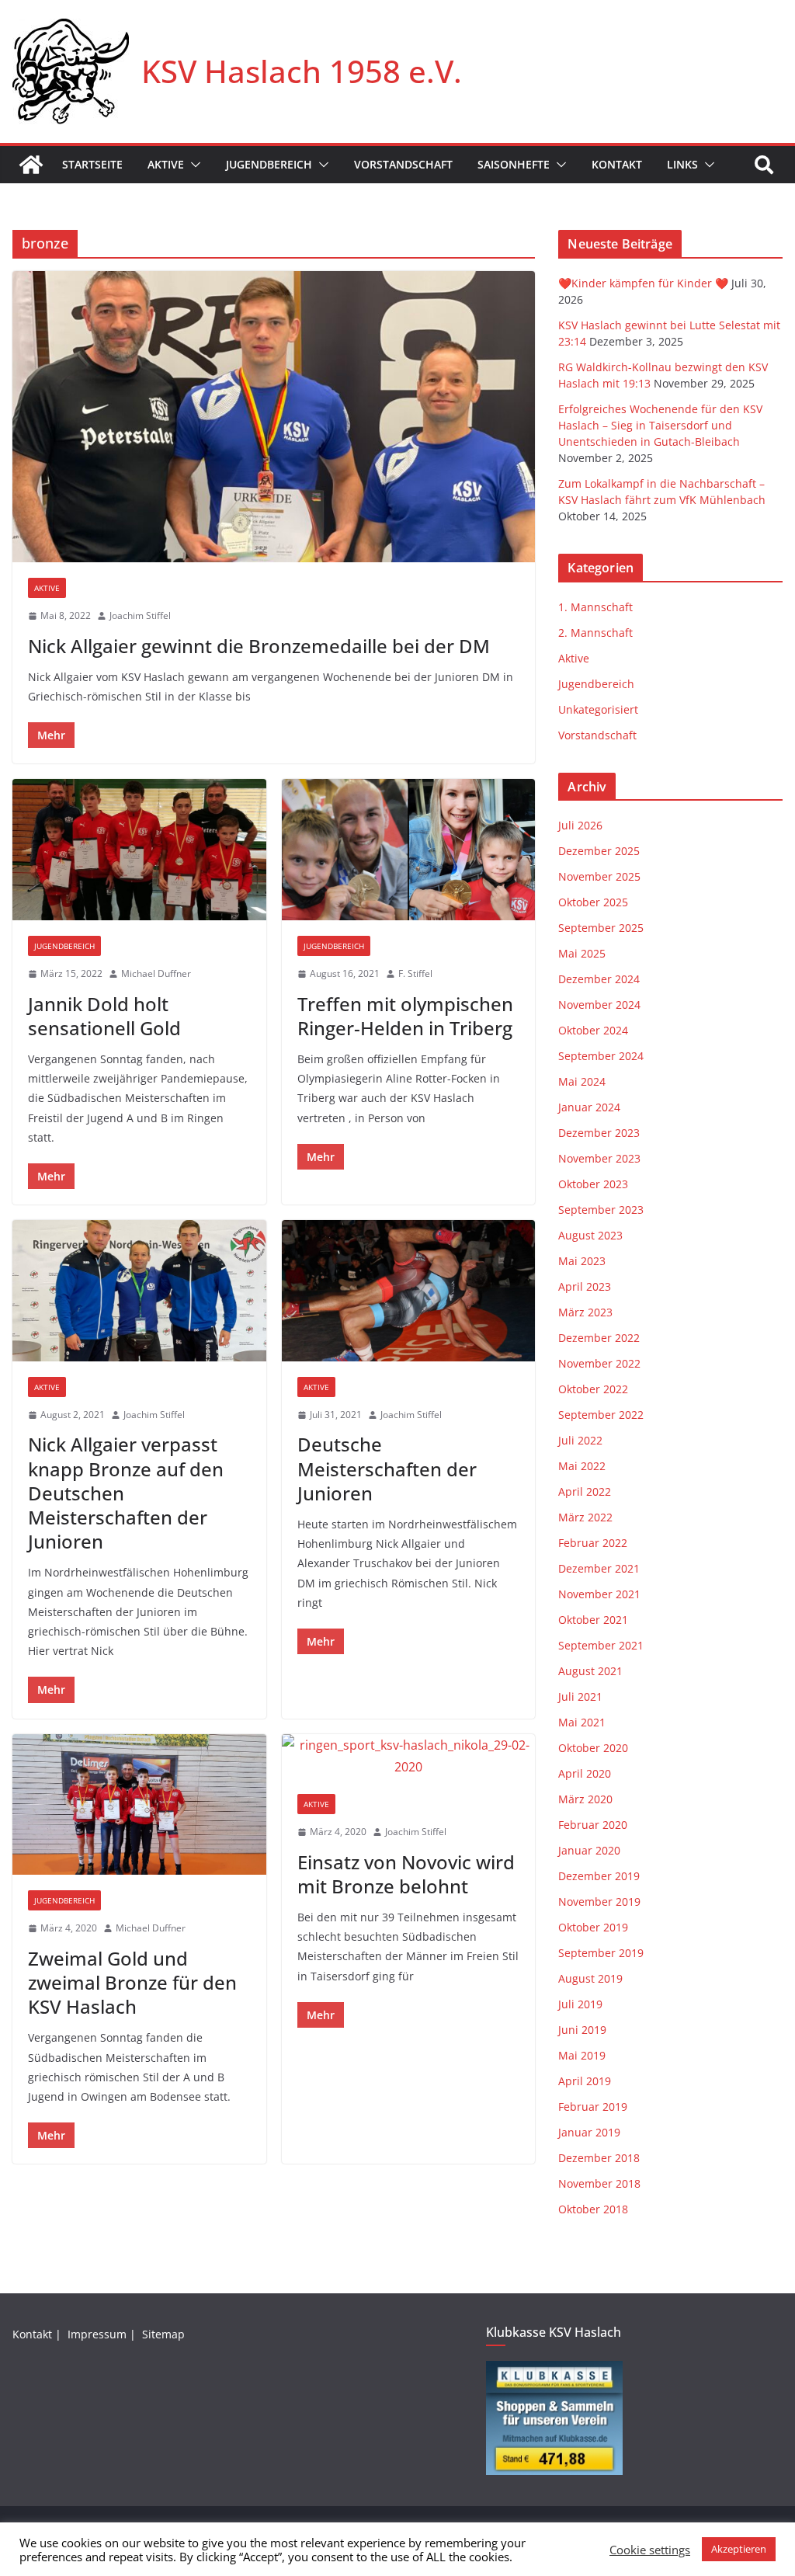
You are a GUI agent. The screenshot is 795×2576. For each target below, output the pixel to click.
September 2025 (601, 928)
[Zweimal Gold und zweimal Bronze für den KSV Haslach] (139, 1805)
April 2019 (585, 2081)
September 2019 (601, 1953)
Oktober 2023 (593, 1184)
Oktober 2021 (593, 1620)
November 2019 (599, 1902)
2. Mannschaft (595, 633)
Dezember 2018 (599, 2158)
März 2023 (585, 1312)
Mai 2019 (582, 2055)
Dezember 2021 (599, 1568)
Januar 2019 (589, 2132)
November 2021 (599, 1594)
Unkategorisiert (598, 709)
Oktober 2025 (593, 902)
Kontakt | (38, 2334)
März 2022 (585, 1517)
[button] (193, 165)
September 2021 (601, 1645)
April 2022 (585, 1491)
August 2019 (590, 1978)
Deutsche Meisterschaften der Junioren (387, 1468)
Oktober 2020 (593, 1748)
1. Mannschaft (595, 607)
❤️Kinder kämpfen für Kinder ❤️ (643, 283)
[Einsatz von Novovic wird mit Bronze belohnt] (409, 1757)
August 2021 (590, 1671)
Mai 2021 (582, 1722)
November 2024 (599, 1005)
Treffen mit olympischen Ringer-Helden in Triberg (405, 1016)
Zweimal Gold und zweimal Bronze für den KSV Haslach (132, 1982)
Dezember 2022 (599, 1338)
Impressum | (103, 2334)
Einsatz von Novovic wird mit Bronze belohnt (406, 1874)
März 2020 (585, 1799)
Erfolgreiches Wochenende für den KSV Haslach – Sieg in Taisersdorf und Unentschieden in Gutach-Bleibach (660, 425)
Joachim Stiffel (140, 615)
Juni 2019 (582, 2030)
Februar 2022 (593, 1543)
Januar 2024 (589, 1107)
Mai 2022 (582, 1466)
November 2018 (599, 2183)
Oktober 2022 (593, 1389)
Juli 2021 (580, 1696)
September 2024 (601, 1056)
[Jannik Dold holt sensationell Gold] (139, 850)
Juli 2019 (580, 2004)
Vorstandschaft (403, 164)
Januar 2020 (589, 1850)
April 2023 (585, 1286)
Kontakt (617, 164)
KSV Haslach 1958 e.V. (302, 71)
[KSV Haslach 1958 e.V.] (31, 165)
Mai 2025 (582, 953)
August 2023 (590, 1235)
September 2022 (601, 1415)
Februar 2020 (593, 1825)
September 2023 (601, 1210)
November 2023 (599, 1158)
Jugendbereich (269, 164)
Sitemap (165, 2334)
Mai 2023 (582, 1261)
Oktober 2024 (593, 1030)
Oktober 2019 (593, 1927)
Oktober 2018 (593, 2209)
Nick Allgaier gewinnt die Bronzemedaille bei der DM (259, 646)
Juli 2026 (580, 825)
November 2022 (599, 1363)
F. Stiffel (415, 973)
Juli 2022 (580, 1440)
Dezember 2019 (599, 1876)
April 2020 (585, 1773)
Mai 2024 (582, 1081)
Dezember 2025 (599, 851)
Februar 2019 (593, 2107)
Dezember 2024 (599, 979)
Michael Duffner (156, 973)
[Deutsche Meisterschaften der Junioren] (409, 1291)
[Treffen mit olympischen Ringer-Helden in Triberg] (409, 850)
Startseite (92, 164)
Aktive (166, 164)
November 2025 (599, 876)
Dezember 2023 (599, 1133)
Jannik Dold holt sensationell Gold (104, 1016)
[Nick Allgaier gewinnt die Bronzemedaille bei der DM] (274, 417)
